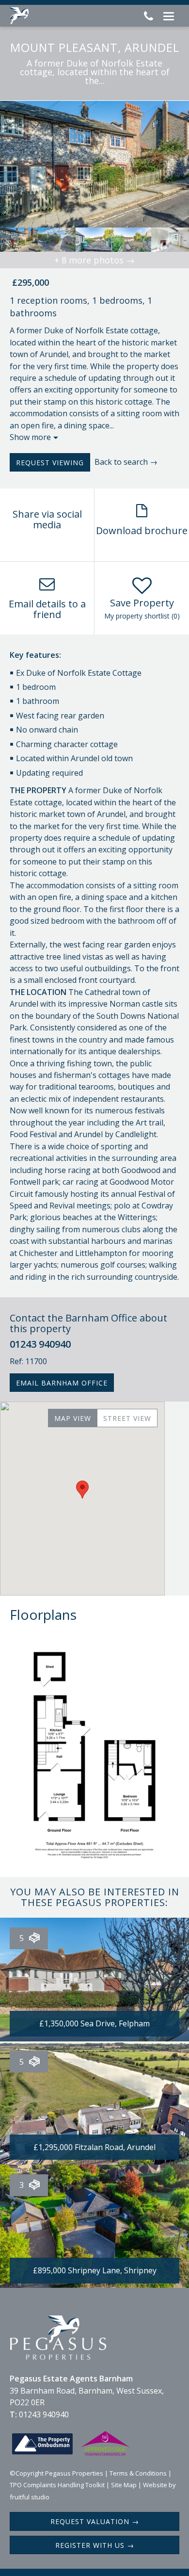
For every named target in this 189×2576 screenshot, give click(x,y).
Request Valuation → (95, 2521)
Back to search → (126, 462)
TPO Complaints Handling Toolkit (57, 2485)
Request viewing (50, 463)
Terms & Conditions (138, 2473)
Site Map (124, 2485)
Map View (73, 1418)
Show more (30, 437)
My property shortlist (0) (142, 616)
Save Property (142, 603)
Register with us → (95, 2545)
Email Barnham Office (62, 1383)
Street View (127, 1418)
